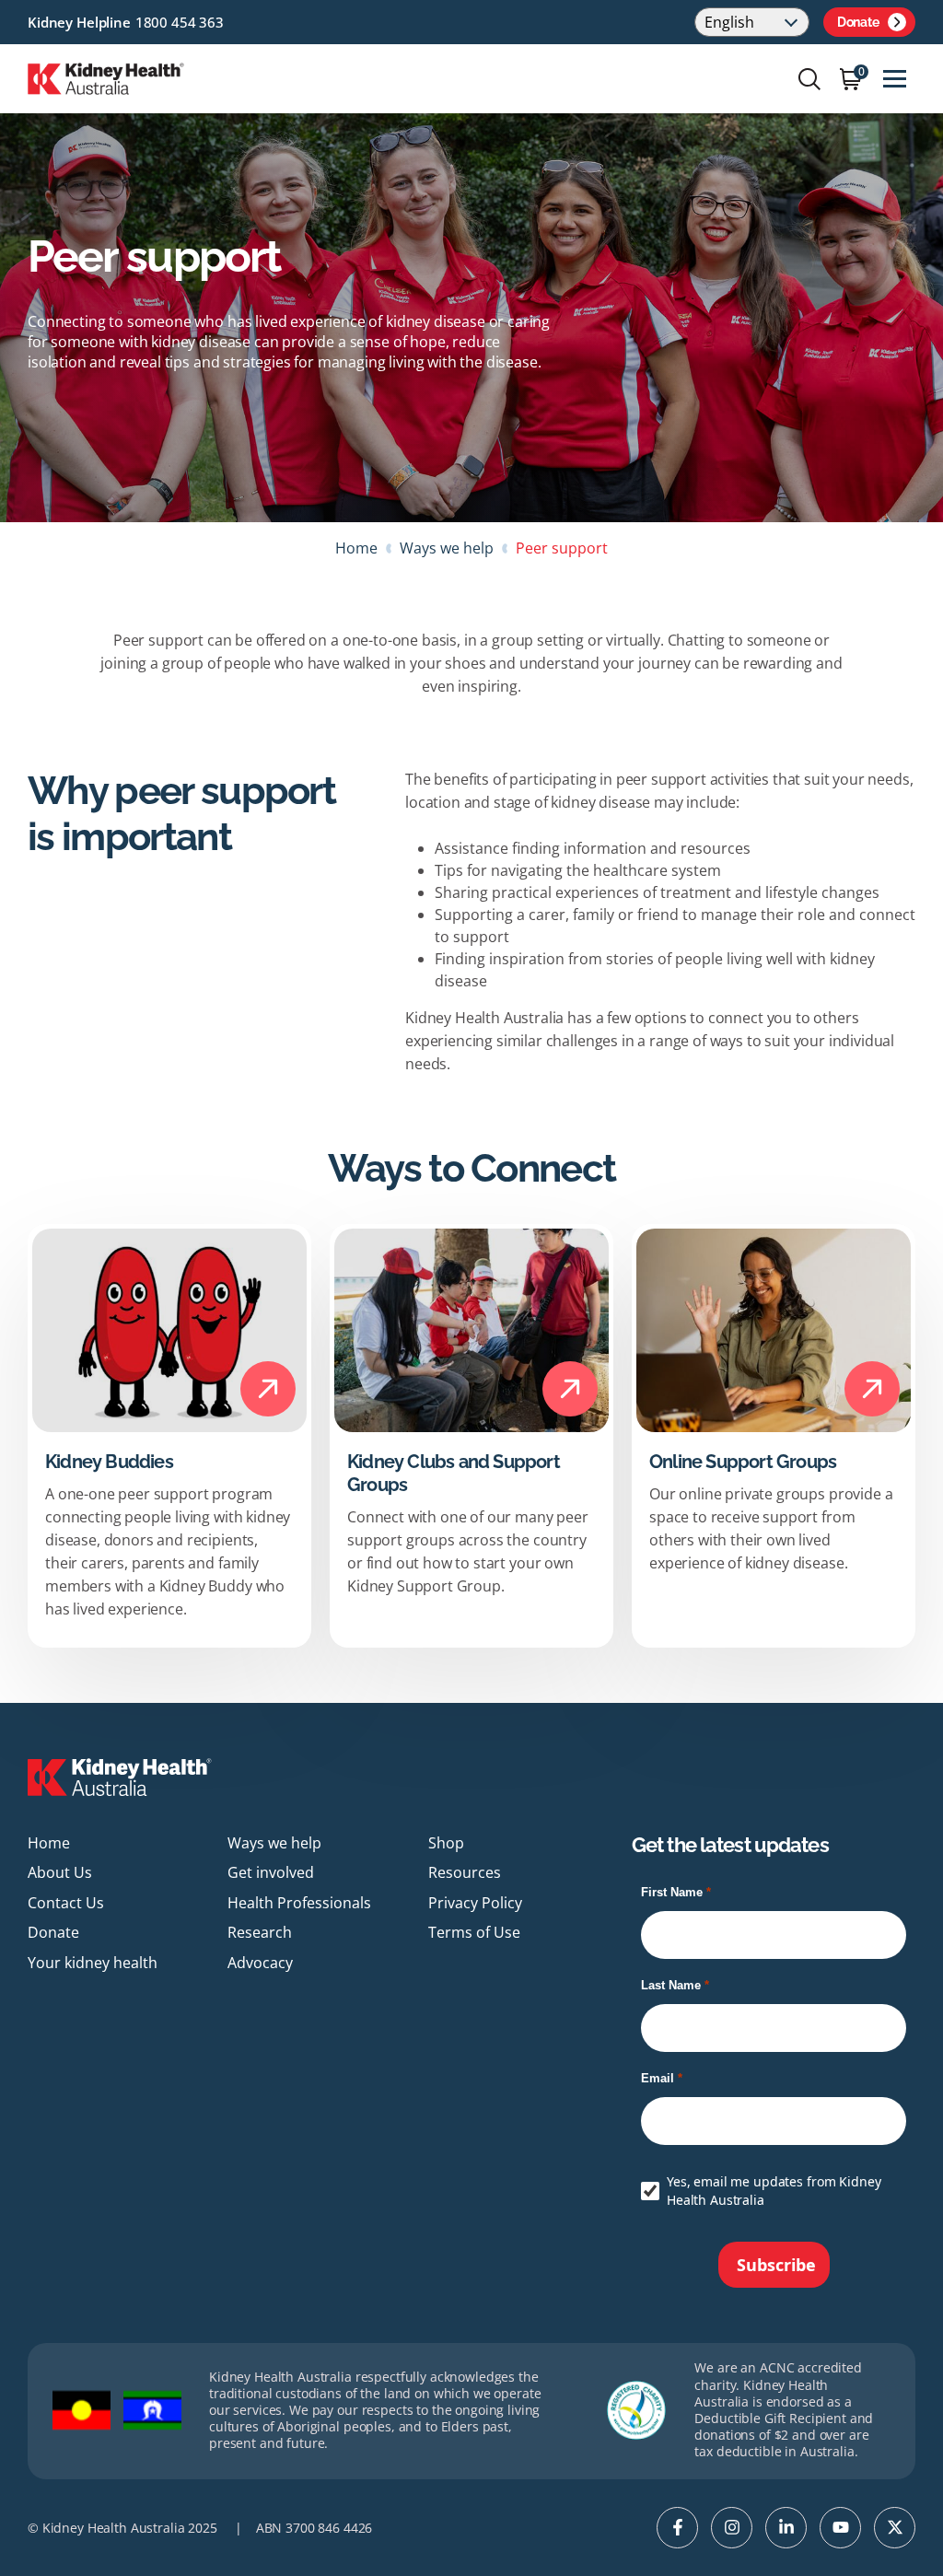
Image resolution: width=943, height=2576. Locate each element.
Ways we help (447, 548)
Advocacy (260, 1963)
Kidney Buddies (109, 1462)
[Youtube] (840, 2528)
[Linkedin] (786, 2528)
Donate (858, 22)
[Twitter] (895, 2528)
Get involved (271, 1872)
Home (356, 548)
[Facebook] (677, 2528)
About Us (60, 1872)
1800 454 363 (180, 22)
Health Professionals (299, 1903)
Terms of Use (474, 1932)
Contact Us (66, 1903)
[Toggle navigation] (895, 79)
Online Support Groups (743, 1462)
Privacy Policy (475, 1903)
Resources (465, 1872)
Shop (446, 1843)
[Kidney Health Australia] (106, 77)
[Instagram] (732, 2528)
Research (260, 1932)
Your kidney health (93, 1963)
